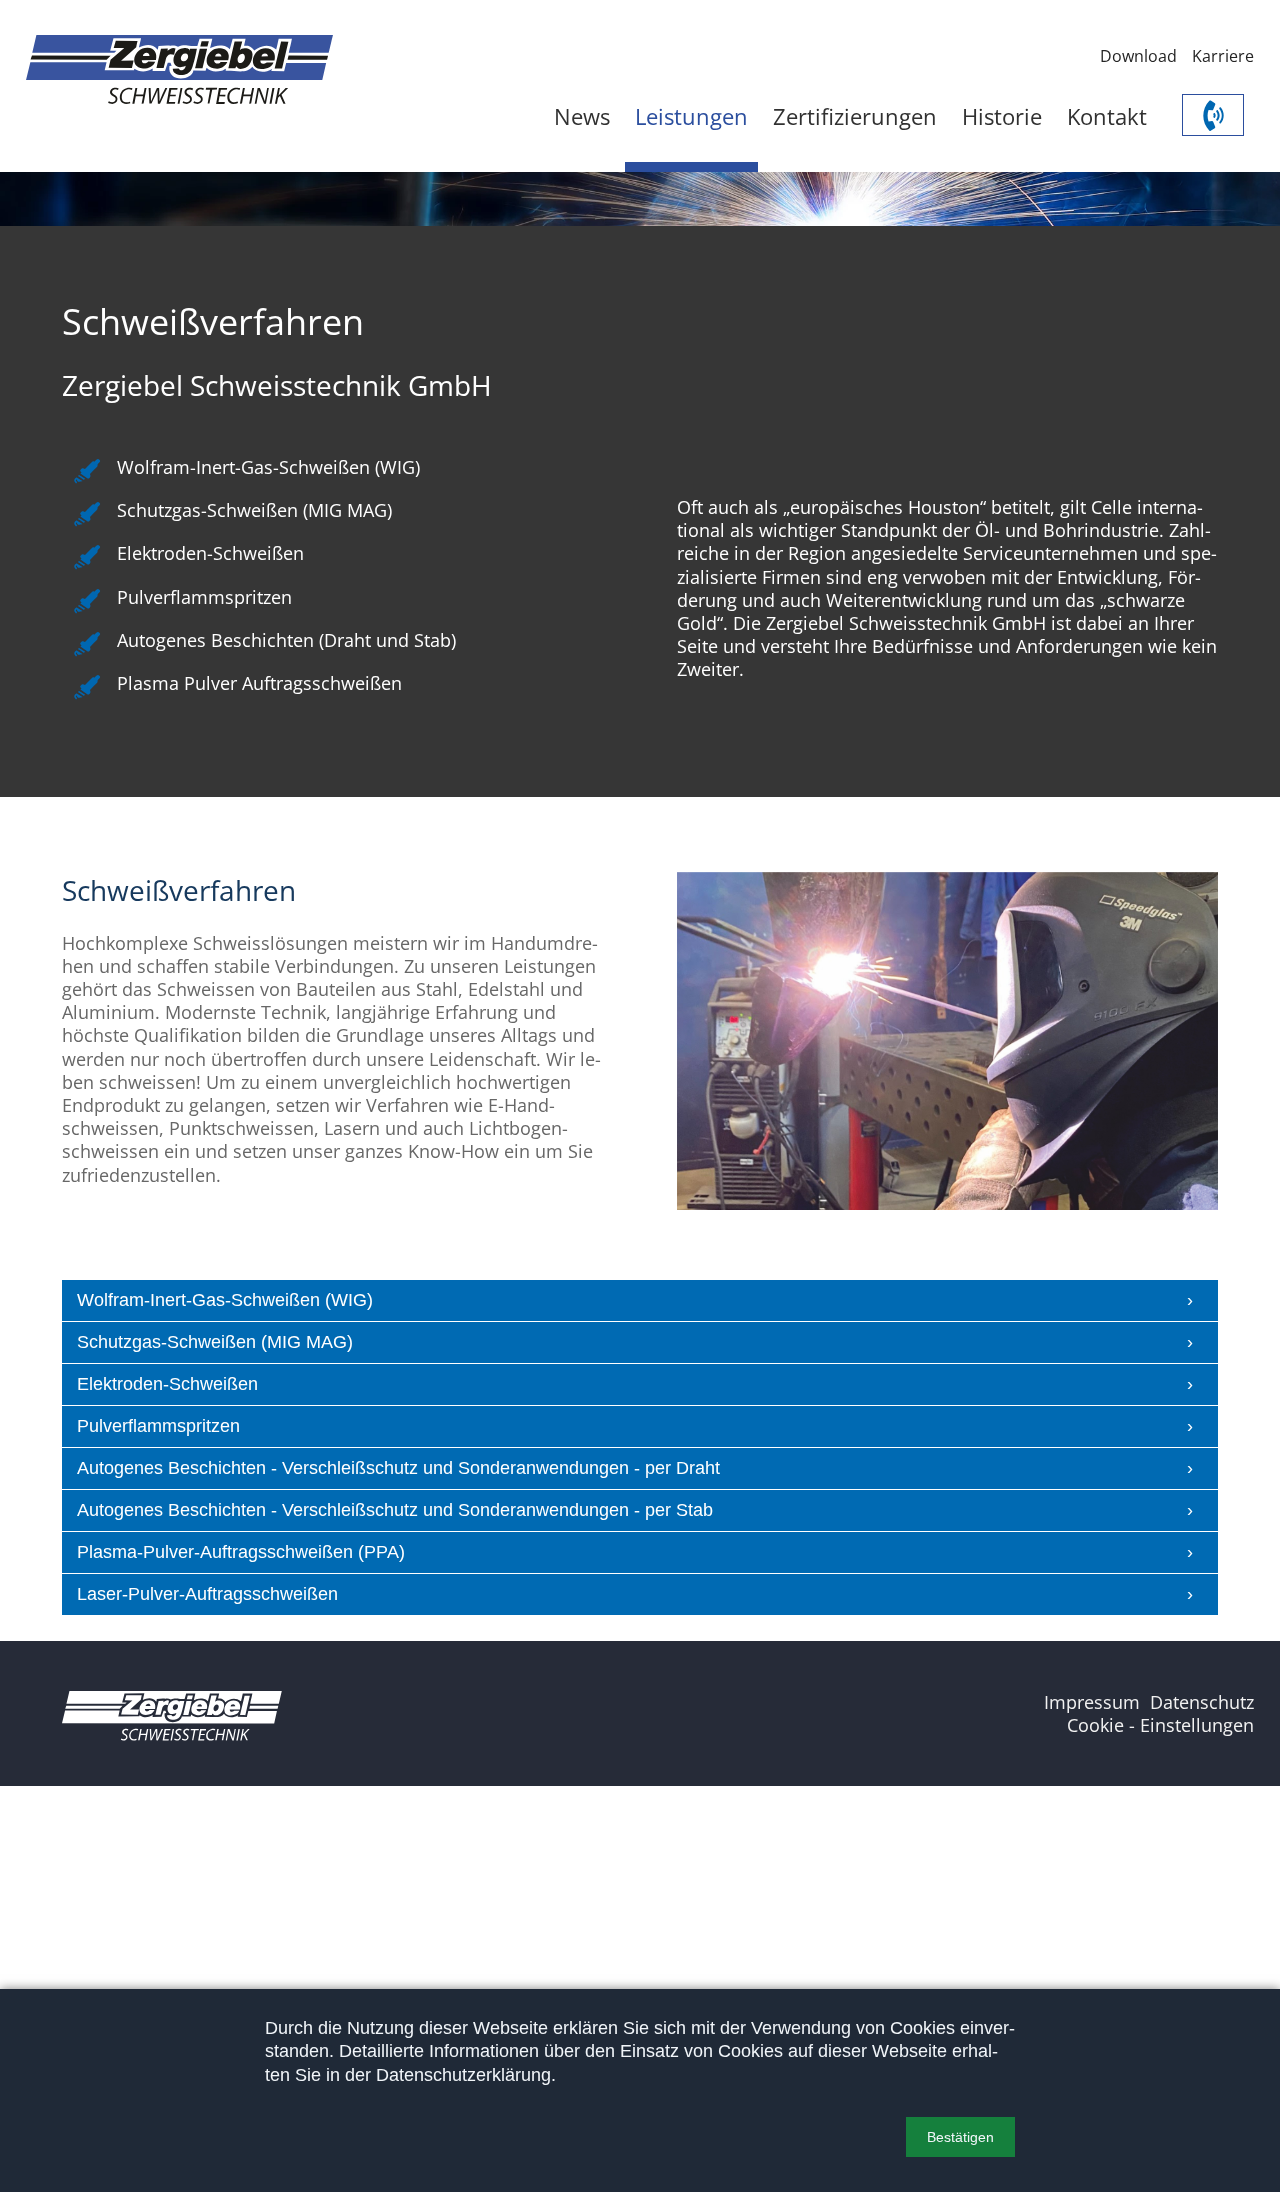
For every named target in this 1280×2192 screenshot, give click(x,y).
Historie (1002, 116)
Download (1138, 56)
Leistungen (691, 116)
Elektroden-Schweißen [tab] (167, 1384)
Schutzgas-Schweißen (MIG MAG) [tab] (215, 1342)
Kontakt (1107, 116)
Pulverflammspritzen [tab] (158, 1426)
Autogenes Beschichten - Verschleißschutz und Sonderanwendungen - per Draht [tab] (398, 1468)
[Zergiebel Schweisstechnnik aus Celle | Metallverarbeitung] (179, 69)
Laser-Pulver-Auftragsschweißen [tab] (207, 1594)
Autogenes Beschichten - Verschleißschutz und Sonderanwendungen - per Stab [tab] (395, 1510)
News (582, 116)
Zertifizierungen (855, 116)
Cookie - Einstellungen (1160, 1725)
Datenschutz (1202, 1702)
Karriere (1223, 56)
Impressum (1092, 1702)
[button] (960, 2137)
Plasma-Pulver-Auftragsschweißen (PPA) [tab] (241, 1552)
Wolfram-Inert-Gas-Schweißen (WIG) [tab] (225, 1300)
